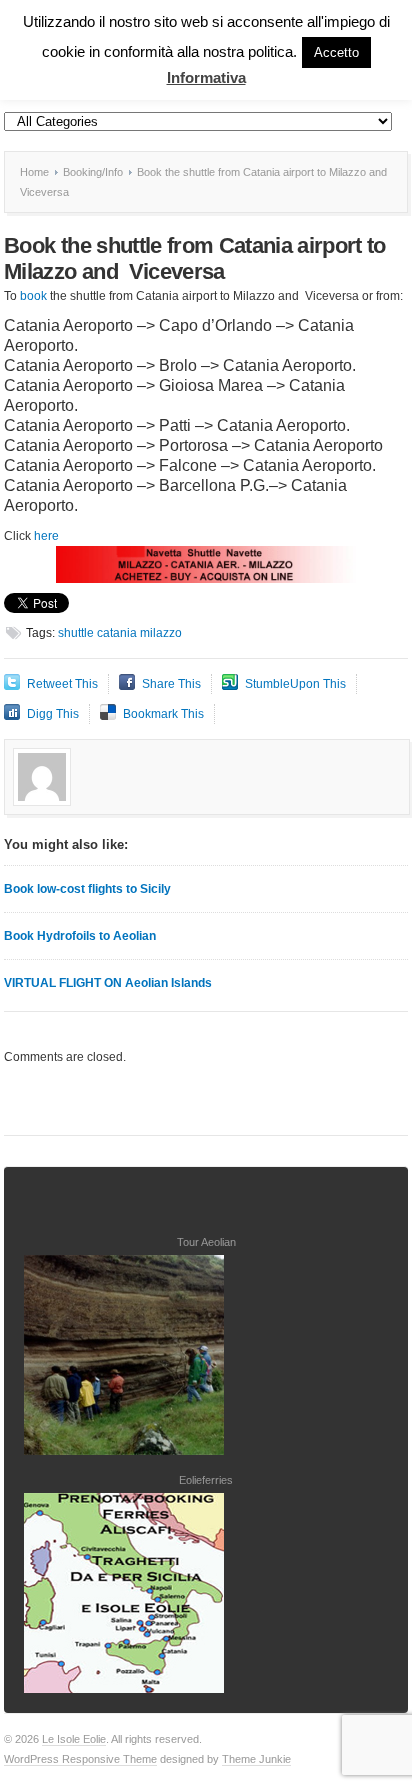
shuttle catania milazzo (120, 633)
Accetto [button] (336, 52)
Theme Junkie (256, 1759)
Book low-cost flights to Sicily (87, 889)
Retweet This (62, 684)
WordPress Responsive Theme (80, 1759)
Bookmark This (163, 714)
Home (34, 172)
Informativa (206, 77)
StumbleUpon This (295, 684)
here (46, 536)
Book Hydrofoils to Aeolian (80, 936)
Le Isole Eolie (74, 1739)
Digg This (53, 714)
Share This (171, 684)
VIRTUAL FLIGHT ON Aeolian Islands (108, 983)
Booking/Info (93, 172)
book (33, 296)
